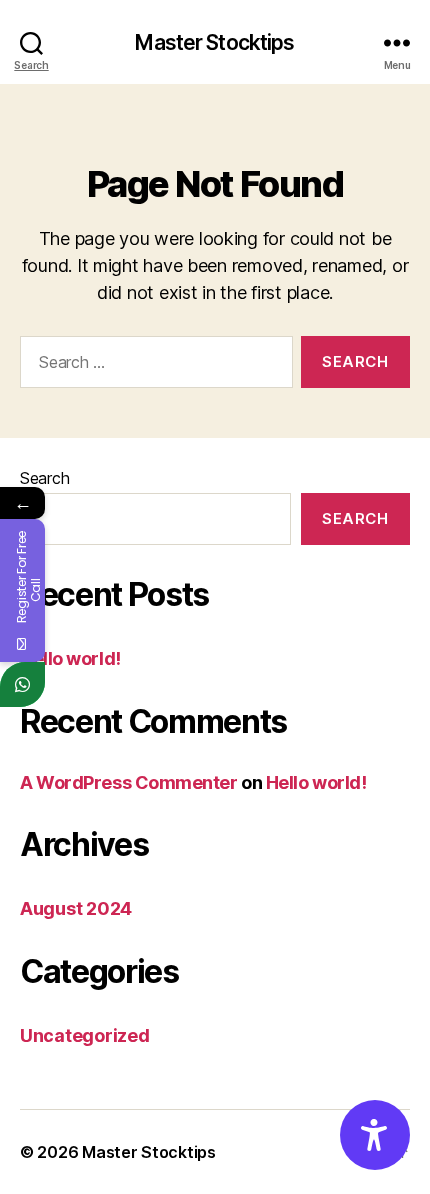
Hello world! (70, 658)
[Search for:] (152, 366)
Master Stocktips (214, 42)
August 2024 (76, 908)
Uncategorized (85, 1035)
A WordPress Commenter (129, 782)
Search (44, 478)
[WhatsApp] (22, 684)
